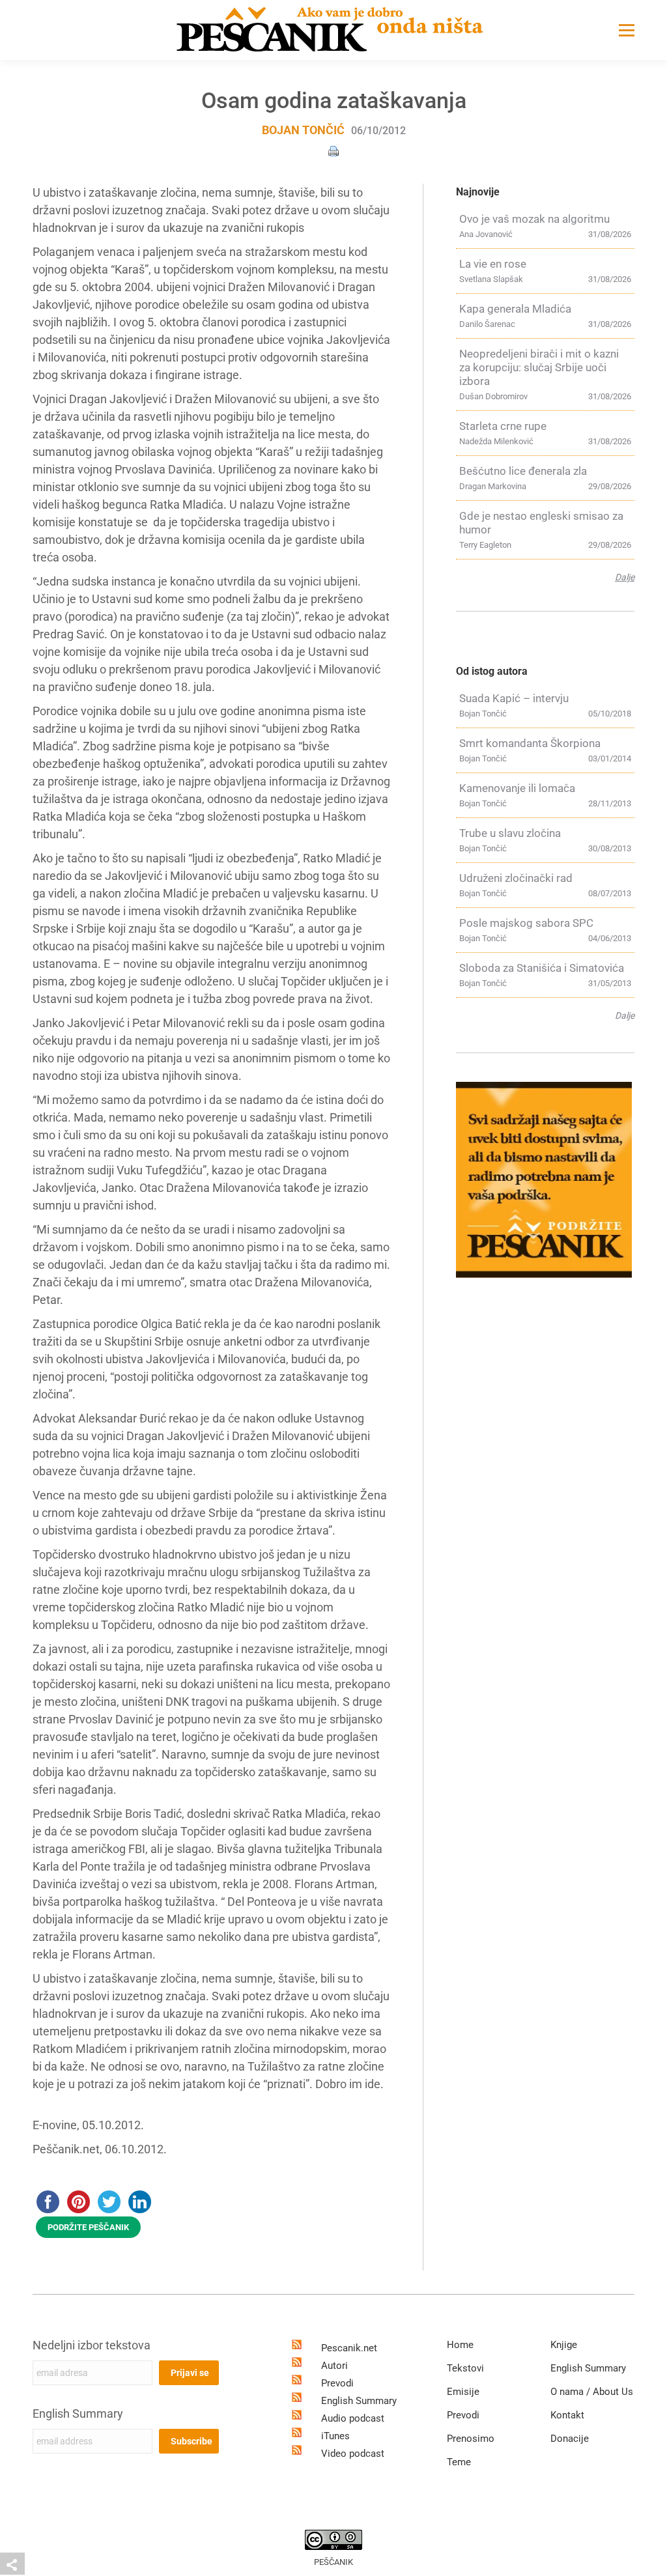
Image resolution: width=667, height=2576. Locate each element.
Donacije (570, 2439)
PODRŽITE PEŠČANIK (88, 2227)
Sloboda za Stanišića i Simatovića (542, 968)
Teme (459, 2462)
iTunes (335, 2436)
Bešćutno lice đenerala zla (523, 471)
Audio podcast (353, 2418)
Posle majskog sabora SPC (526, 923)
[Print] (333, 150)
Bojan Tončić (303, 130)
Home (460, 2345)
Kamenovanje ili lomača (517, 788)
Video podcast (353, 2454)
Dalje (625, 577)
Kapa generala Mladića (515, 309)
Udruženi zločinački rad (516, 878)
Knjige (564, 2345)
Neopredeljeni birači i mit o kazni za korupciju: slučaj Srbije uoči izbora (539, 367)
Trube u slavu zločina (510, 833)
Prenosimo (471, 2439)
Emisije (463, 2392)
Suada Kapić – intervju (514, 698)
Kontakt (567, 2415)
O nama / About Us (592, 2392)
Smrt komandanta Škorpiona (530, 743)
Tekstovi (465, 2368)
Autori (334, 2366)
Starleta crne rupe (503, 426)
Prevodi (337, 2383)
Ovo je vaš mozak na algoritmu (534, 219)
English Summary (78, 2413)
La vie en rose (493, 264)
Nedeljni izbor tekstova (92, 2345)
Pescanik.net (349, 2348)
